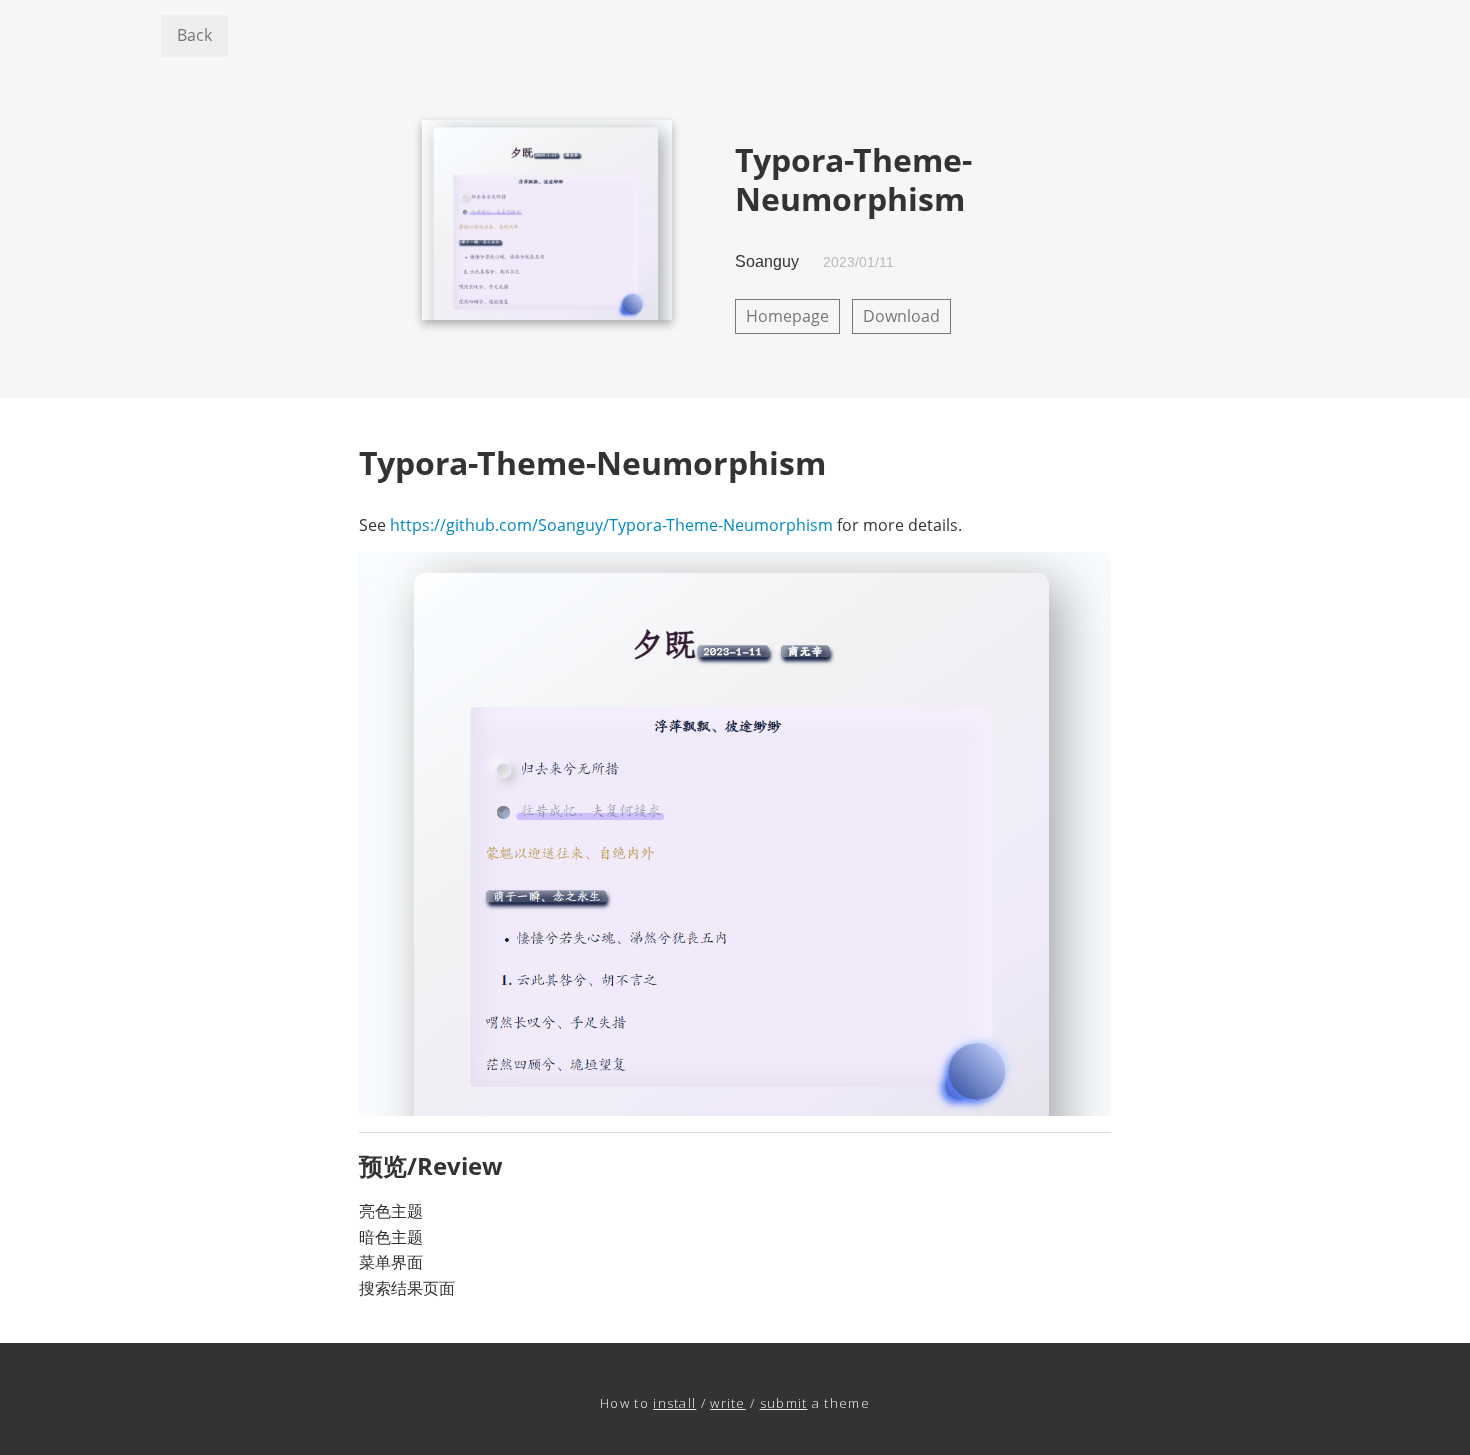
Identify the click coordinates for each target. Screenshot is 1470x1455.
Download (901, 316)
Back (194, 35)
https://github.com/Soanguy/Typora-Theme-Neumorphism (611, 525)
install (674, 1403)
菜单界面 (391, 1262)
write (728, 1403)
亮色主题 (391, 1211)
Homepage (787, 316)
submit (784, 1403)
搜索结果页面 (407, 1288)
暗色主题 (391, 1237)
